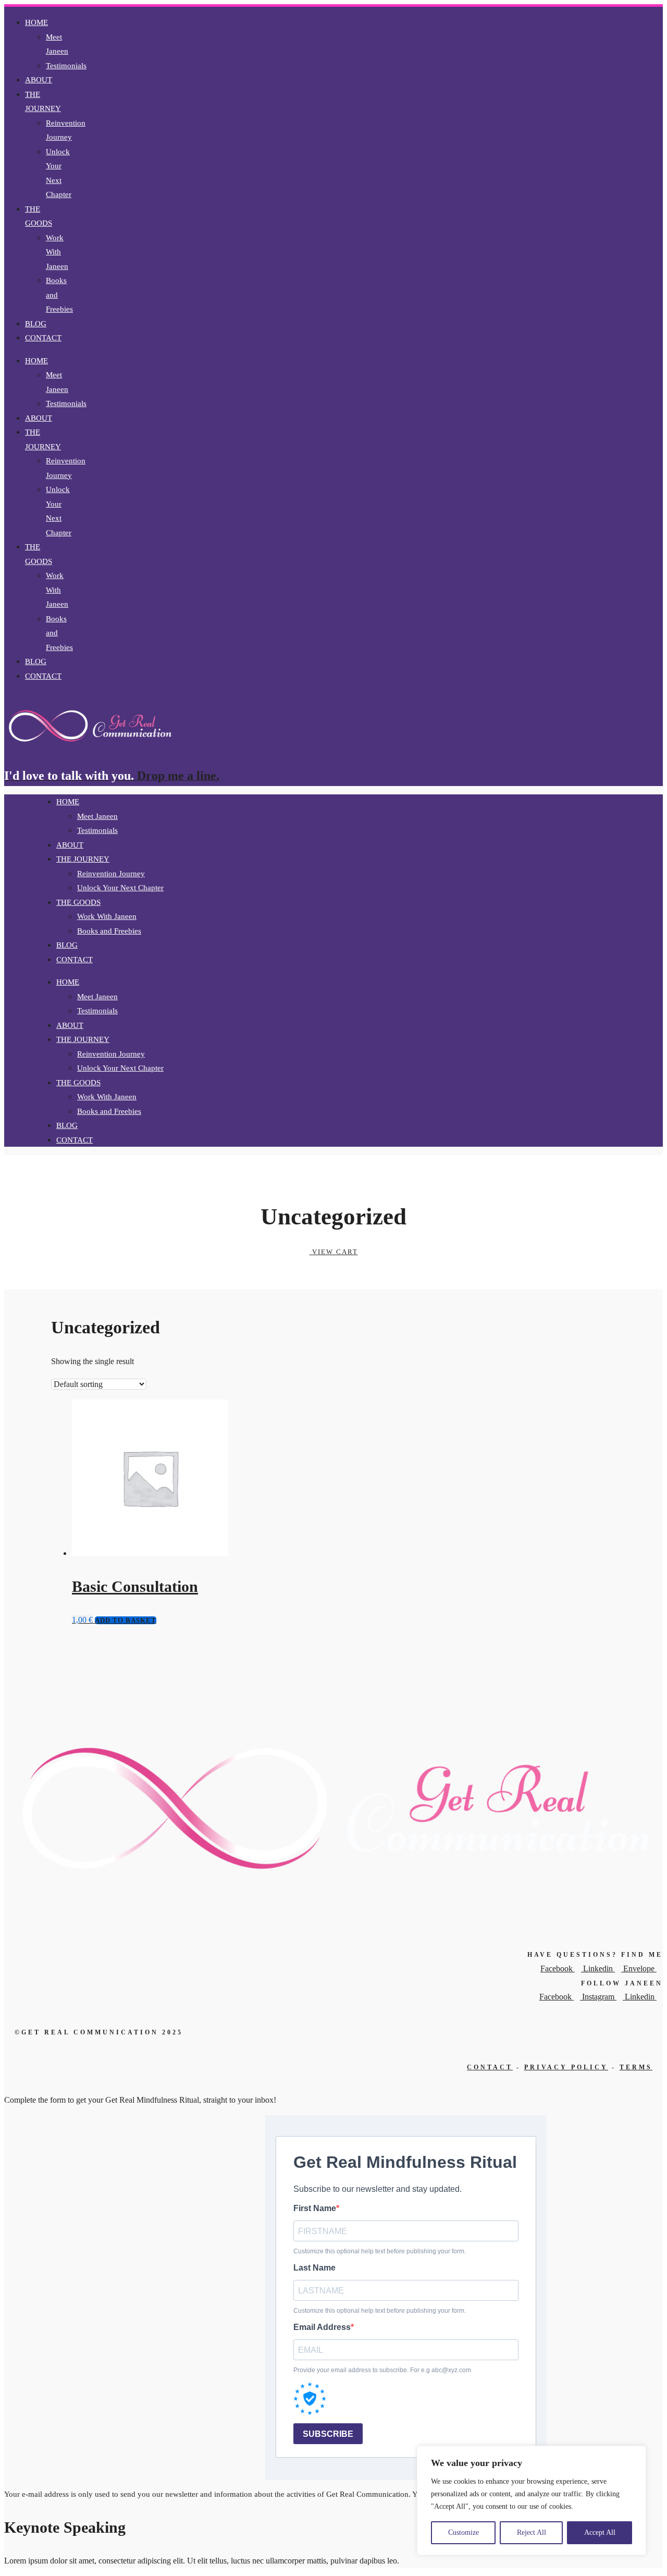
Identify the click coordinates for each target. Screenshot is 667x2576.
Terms (636, 2067)
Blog (36, 324)
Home (36, 22)
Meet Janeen (97, 816)
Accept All (600, 2532)
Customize (464, 2532)
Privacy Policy (566, 2067)
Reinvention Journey (111, 874)
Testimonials (66, 66)
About (39, 80)
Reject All (532, 2532)
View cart (334, 1252)
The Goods (39, 216)
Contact (43, 338)
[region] (532, 2500)
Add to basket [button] (126, 1620)
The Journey (43, 102)
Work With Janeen (57, 252)
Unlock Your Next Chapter (120, 888)
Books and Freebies (109, 931)
